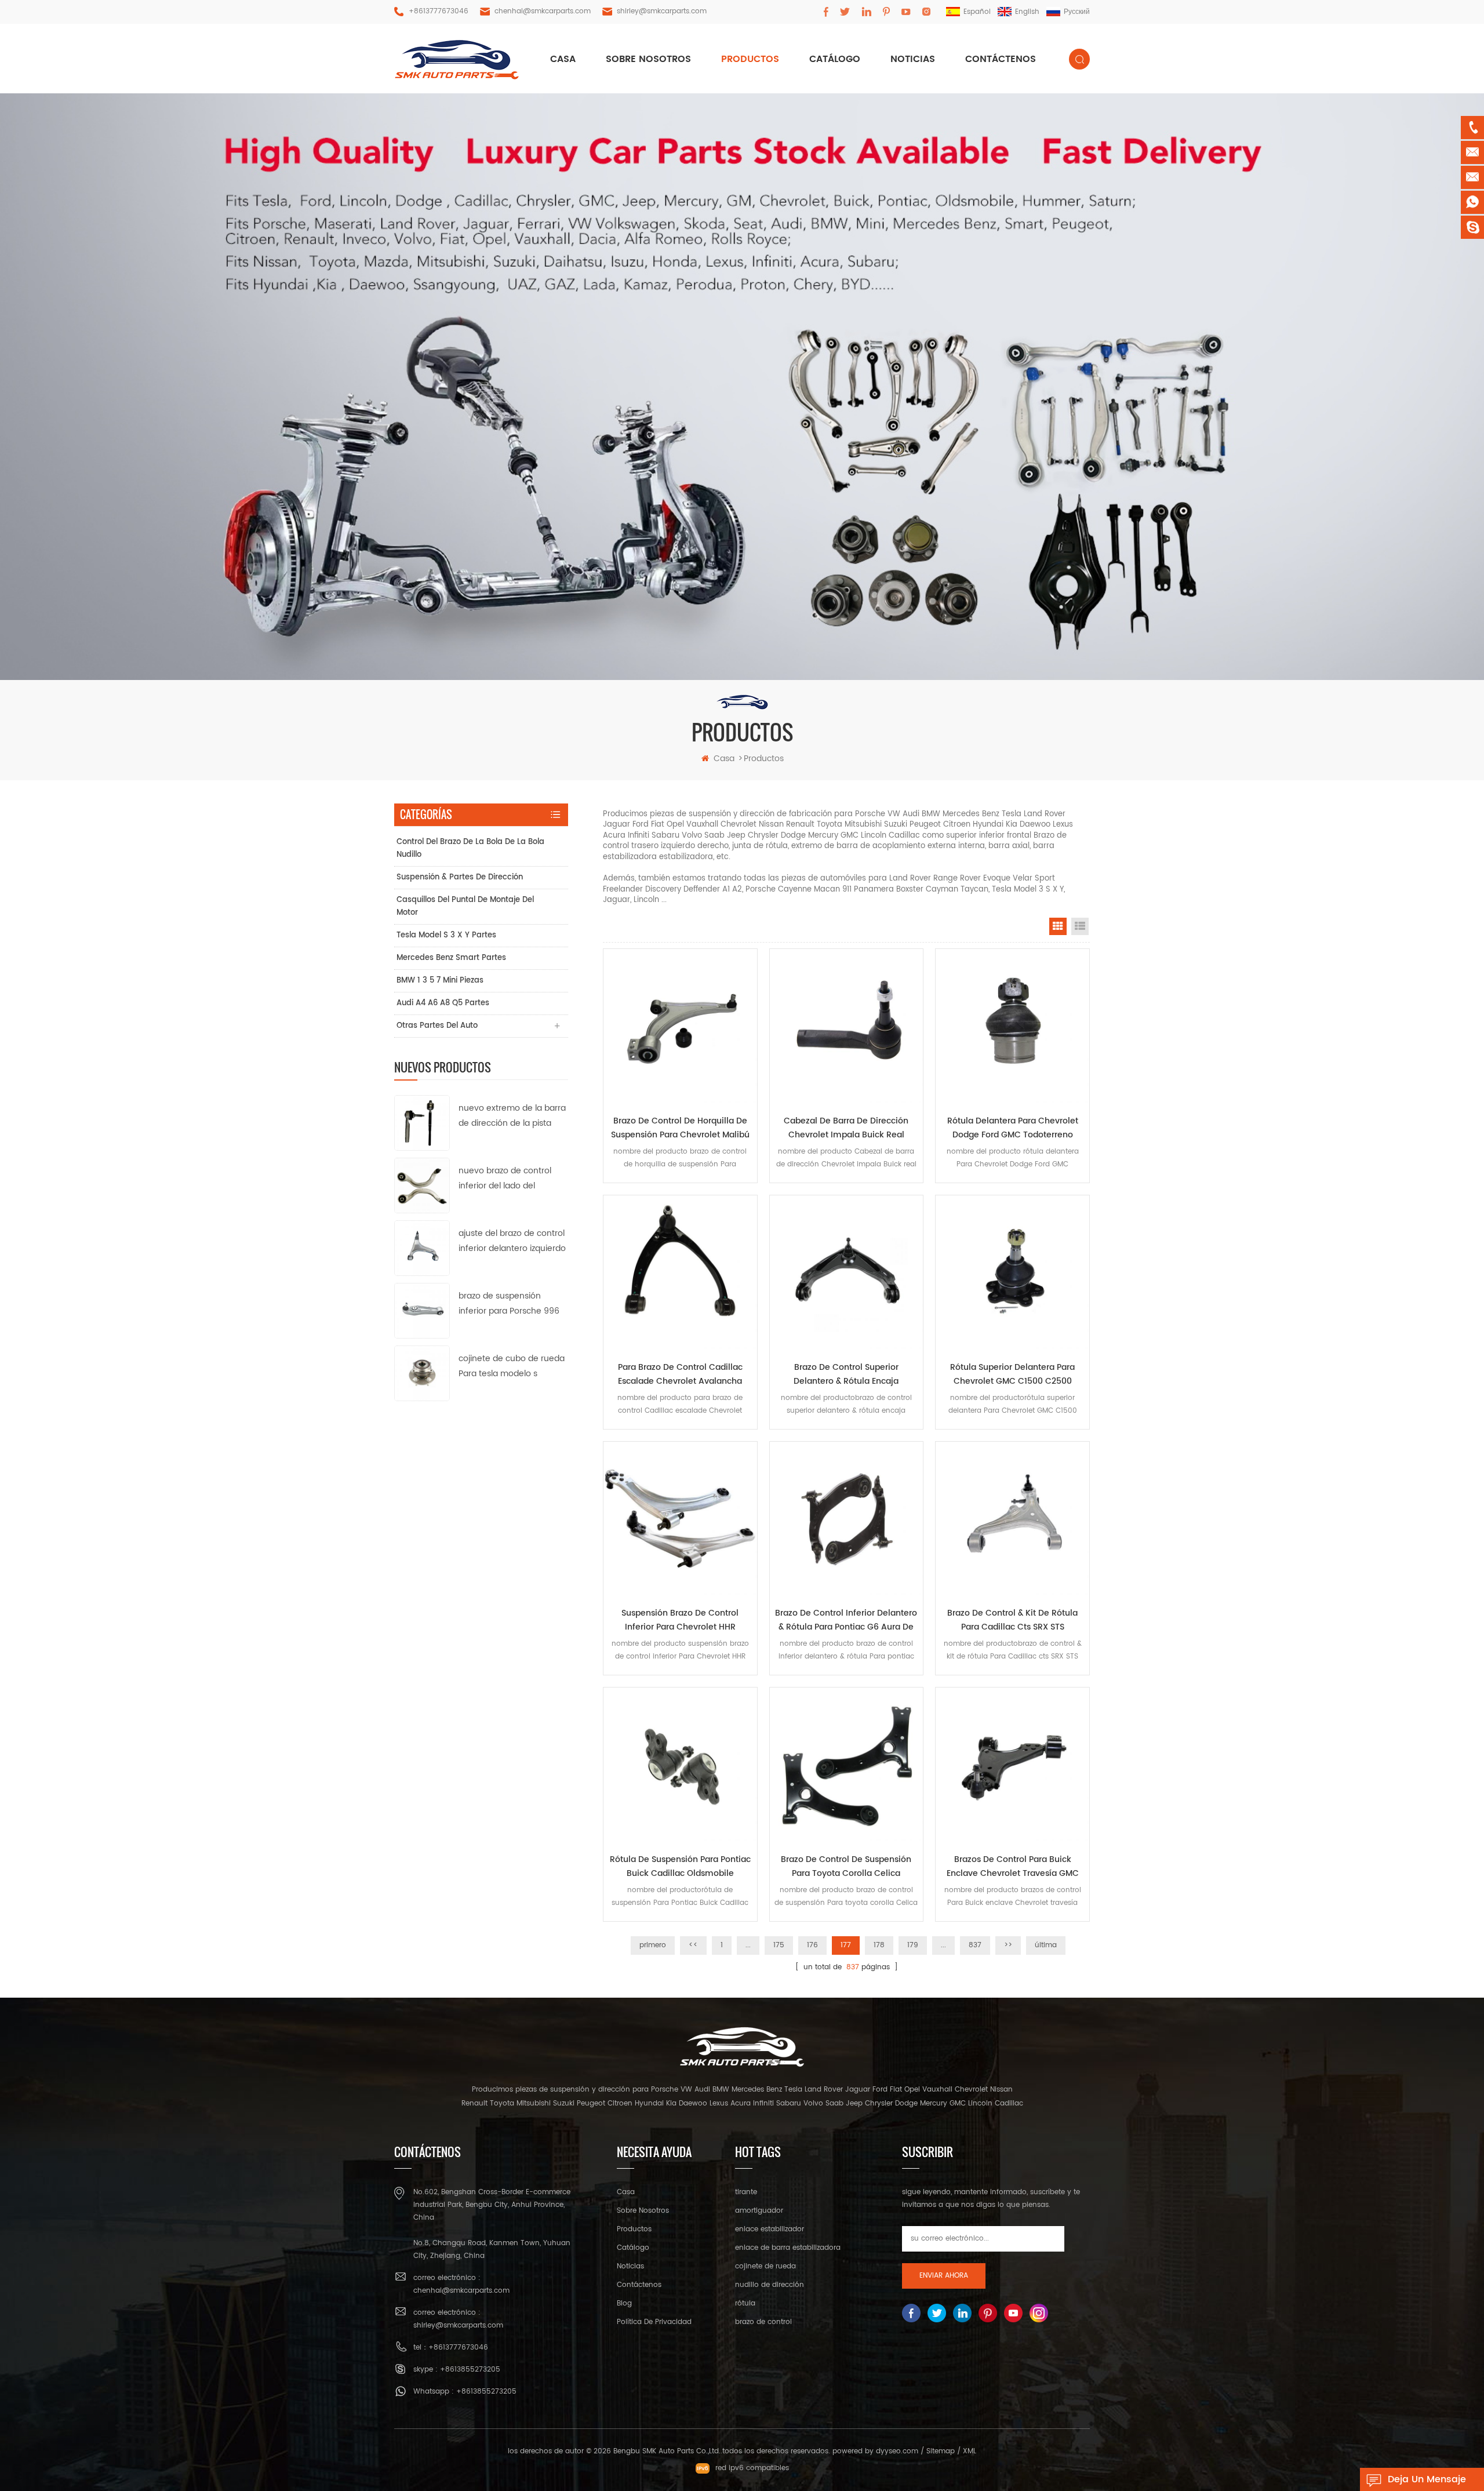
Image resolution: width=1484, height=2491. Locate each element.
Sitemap (941, 2451)
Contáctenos (1001, 59)
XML (970, 2451)
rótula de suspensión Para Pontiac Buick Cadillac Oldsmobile (680, 1866)
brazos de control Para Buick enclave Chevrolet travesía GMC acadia (1013, 1867)
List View (1080, 926)
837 (975, 1945)
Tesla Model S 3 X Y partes (446, 935)
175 (779, 1945)
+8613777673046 (439, 11)
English (1027, 12)
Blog (624, 2303)
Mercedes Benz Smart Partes (451, 958)
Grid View (1058, 926)
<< (693, 1945)
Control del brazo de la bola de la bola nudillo (470, 848)
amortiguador (759, 2211)
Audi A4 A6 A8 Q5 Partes (443, 1003)
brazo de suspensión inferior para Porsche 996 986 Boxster (509, 1304)
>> (1008, 1945)
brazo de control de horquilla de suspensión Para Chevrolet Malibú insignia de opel (680, 1128)
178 (879, 1945)
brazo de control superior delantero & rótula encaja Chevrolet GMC (846, 1374)
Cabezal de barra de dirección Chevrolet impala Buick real (846, 1128)
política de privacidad (654, 2322)
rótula (745, 2303)
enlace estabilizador (770, 2229)
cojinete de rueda (765, 2266)
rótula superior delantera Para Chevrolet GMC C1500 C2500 (1012, 1374)
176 (812, 1945)
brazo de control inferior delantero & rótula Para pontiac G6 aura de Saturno (846, 1620)
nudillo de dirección (770, 2285)
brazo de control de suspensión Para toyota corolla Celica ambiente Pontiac (846, 1867)
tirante (746, 2192)
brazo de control (763, 2322)
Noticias (913, 59)
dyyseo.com (897, 2451)
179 (913, 1945)
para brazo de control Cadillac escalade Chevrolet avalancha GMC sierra (680, 1374)
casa (563, 59)
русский (1077, 12)
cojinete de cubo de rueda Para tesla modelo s (512, 1366)
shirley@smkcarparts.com (662, 11)
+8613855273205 (470, 2370)
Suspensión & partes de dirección (460, 877)
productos (750, 59)
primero (653, 1945)
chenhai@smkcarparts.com (543, 11)
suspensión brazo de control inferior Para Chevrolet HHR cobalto (680, 1620)
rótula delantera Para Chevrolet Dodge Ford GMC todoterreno (1013, 1128)
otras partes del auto (437, 1026)
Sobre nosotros (648, 59)
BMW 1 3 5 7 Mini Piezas (440, 981)
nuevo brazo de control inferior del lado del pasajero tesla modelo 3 (507, 1179)
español (977, 12)
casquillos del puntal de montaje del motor (465, 906)
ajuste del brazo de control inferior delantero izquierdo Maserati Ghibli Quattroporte (512, 1241)
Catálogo (835, 59)
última (1046, 1945)
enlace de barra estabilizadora (788, 2248)
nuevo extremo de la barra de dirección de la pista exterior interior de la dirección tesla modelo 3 (512, 1116)
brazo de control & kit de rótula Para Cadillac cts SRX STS (1012, 1620)
